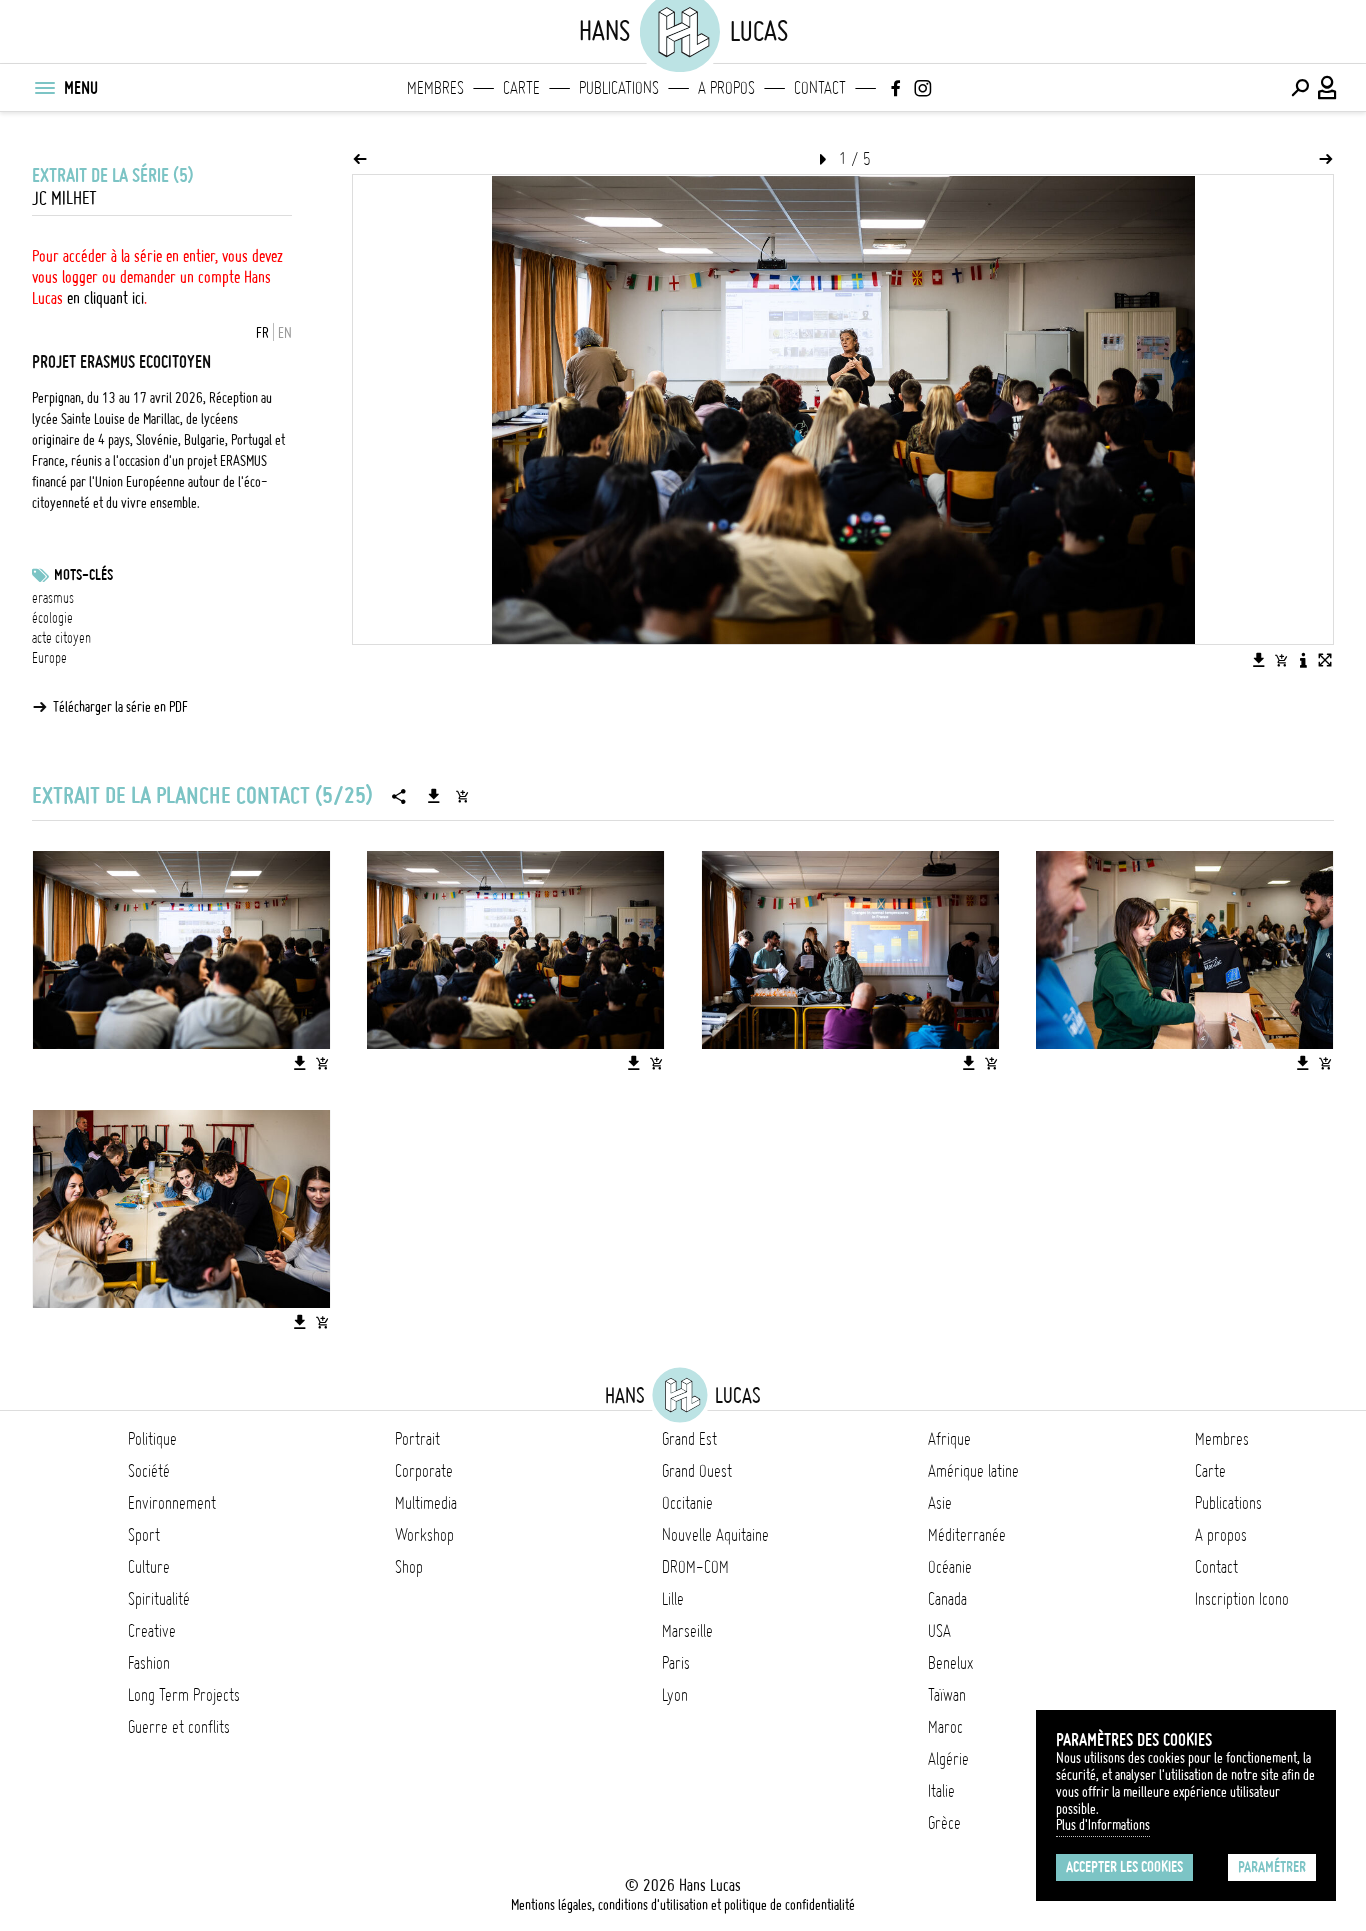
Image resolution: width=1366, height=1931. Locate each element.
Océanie (950, 1567)
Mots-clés (83, 575)
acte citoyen (61, 638)
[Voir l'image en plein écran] (1325, 660)
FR (262, 333)
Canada (947, 1599)
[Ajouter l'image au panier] (1281, 660)
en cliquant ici (105, 298)
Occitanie (687, 1503)
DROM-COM (695, 1567)
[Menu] (44, 88)
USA (939, 1631)
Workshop (424, 1535)
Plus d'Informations (1103, 1825)
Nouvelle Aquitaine (715, 1535)
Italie (941, 1791)
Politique (152, 1439)
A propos (726, 88)
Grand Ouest (697, 1471)
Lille (673, 1599)
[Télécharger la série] (434, 796)
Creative (152, 1631)
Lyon (675, 1695)
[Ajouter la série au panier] (462, 796)
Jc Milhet (64, 198)
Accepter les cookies (1124, 1867)
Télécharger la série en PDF (120, 707)
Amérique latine (973, 1471)
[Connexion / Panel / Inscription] (1328, 88)
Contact (820, 88)
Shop (409, 1567)
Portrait (417, 1439)
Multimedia (426, 1503)
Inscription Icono (1242, 1599)
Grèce (944, 1823)
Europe (49, 658)
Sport (144, 1535)
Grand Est (689, 1439)
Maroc (945, 1727)
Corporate (424, 1471)
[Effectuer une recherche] (1300, 88)
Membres (435, 88)
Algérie (948, 1759)
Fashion (149, 1663)
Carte (521, 88)
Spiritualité (159, 1599)
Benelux (950, 1663)
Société (149, 1471)
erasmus (53, 598)
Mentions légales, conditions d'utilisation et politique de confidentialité (683, 1905)
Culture (149, 1567)
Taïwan (947, 1695)
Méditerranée (967, 1535)
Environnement (172, 1503)
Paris (676, 1663)
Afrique (949, 1439)
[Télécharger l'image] (1259, 660)
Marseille (687, 1631)
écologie (52, 618)
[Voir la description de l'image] (1303, 660)
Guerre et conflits (179, 1727)
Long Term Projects (184, 1695)
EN (285, 333)
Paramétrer (1272, 1867)
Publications (619, 88)
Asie (940, 1503)
